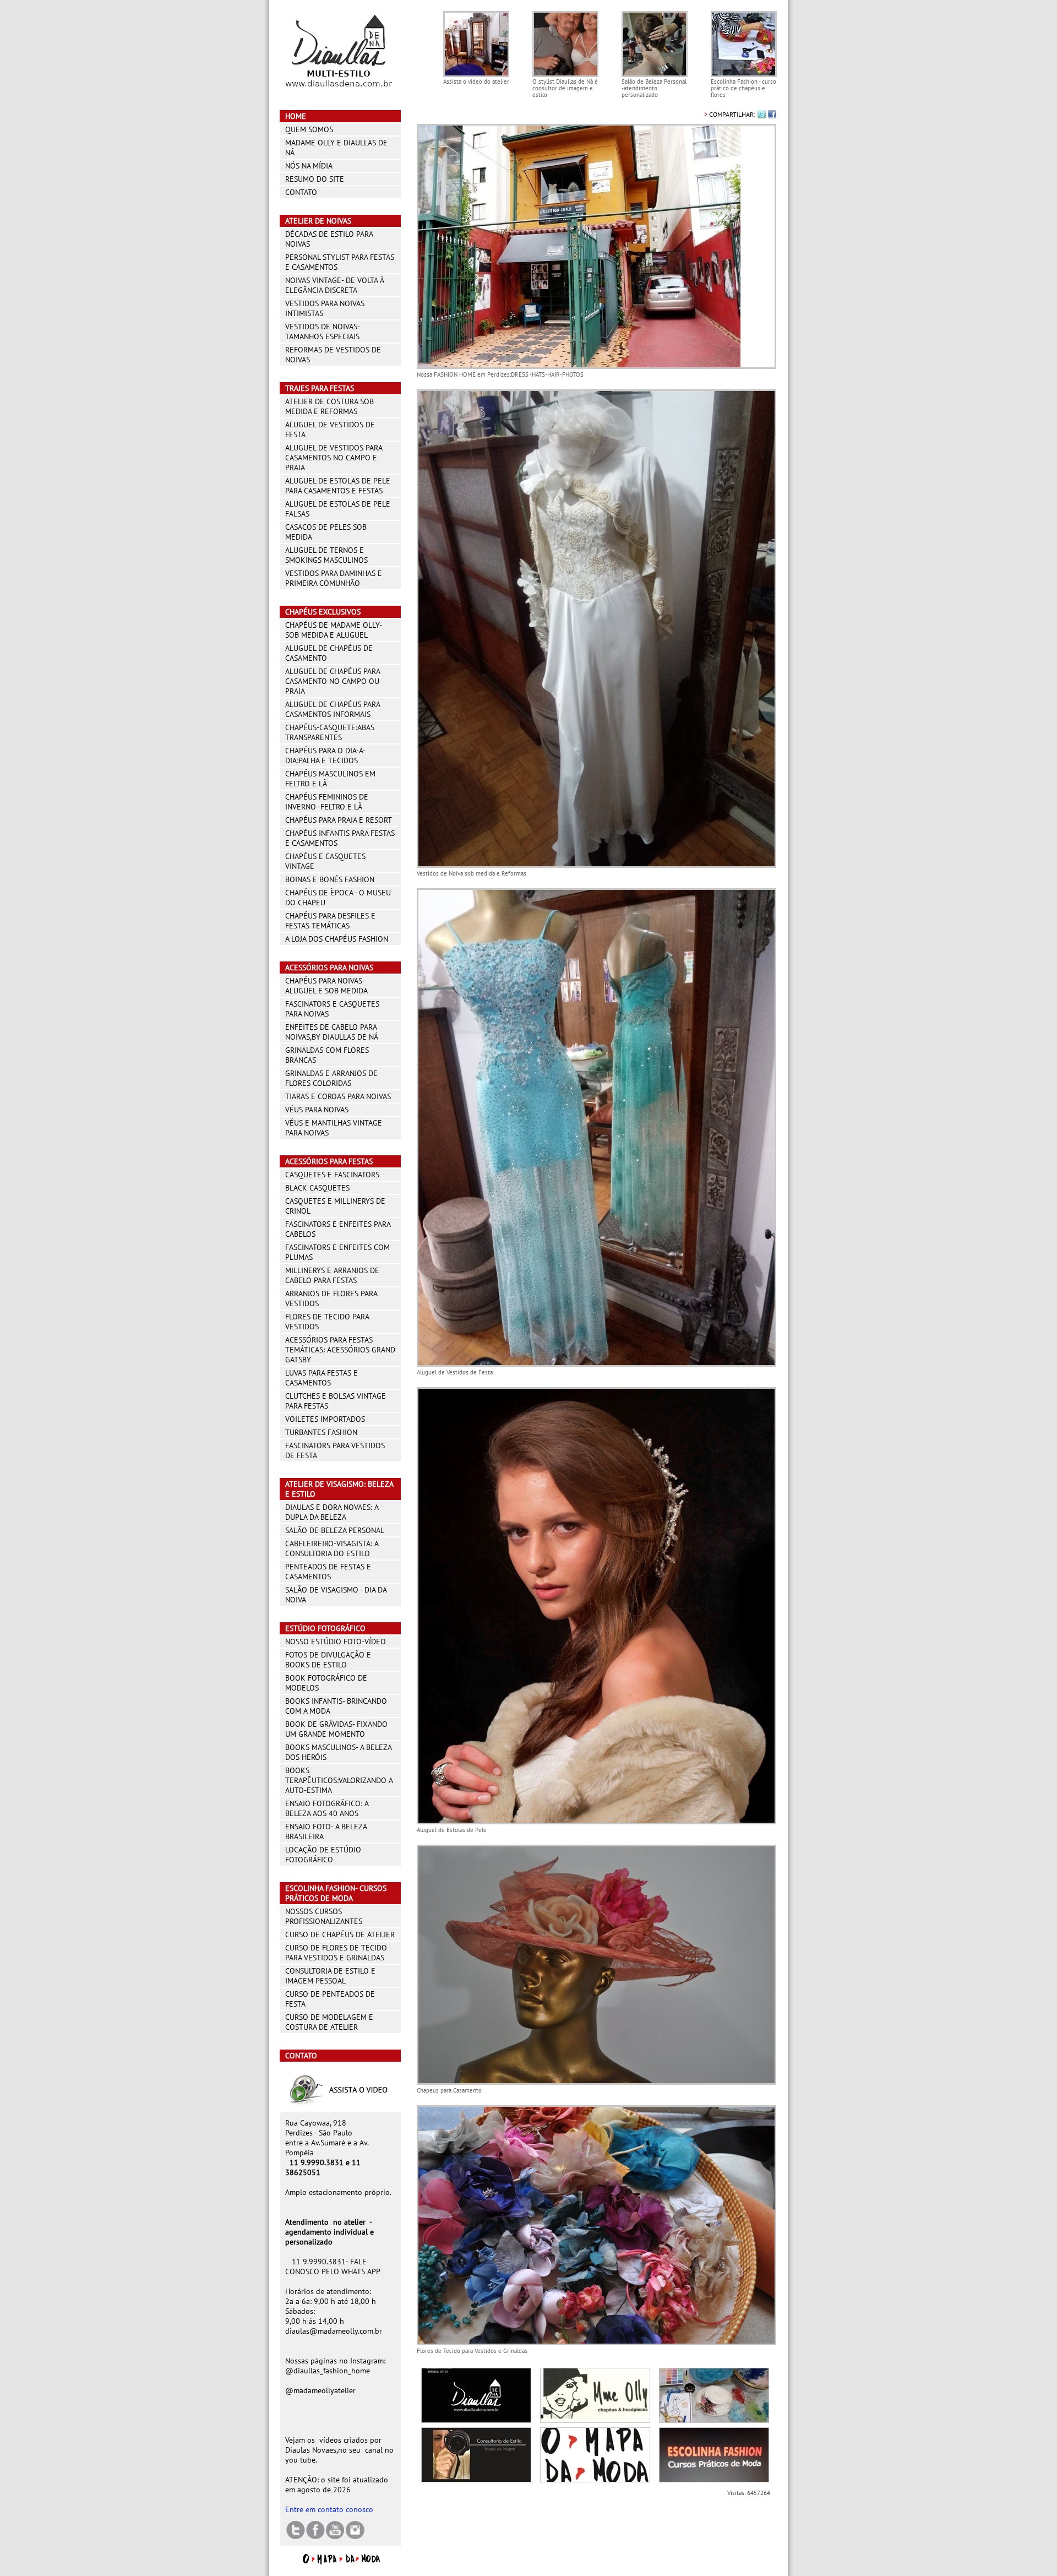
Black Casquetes (317, 1188)
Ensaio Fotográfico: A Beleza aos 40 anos (327, 1808)
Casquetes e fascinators (332, 1175)
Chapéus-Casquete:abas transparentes (330, 732)
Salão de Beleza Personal (335, 1530)
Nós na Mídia (309, 166)
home (296, 116)
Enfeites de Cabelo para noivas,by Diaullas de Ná (332, 1032)
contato (301, 192)
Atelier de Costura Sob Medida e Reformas (329, 406)
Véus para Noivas (317, 1110)
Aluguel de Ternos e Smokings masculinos (326, 555)
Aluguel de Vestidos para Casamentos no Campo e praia (334, 458)
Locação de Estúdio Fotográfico (323, 1855)
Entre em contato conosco (329, 2509)
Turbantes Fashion (321, 1432)
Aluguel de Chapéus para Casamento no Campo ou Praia (333, 681)
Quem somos (309, 129)
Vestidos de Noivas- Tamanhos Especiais (322, 331)
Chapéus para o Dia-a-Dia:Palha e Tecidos (325, 756)
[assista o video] (340, 2104)
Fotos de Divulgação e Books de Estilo (328, 1660)
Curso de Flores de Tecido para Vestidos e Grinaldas (336, 1953)
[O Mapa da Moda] (340, 2562)
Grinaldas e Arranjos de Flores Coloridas (331, 1078)
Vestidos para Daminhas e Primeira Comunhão (334, 578)
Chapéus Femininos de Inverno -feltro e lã (327, 802)
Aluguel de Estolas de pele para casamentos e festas (338, 486)
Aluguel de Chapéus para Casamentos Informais (333, 709)
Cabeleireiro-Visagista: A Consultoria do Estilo (332, 1548)
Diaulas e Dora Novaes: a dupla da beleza (332, 1512)
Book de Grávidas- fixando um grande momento (336, 1729)
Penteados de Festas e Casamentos (328, 1572)
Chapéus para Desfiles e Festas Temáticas (330, 921)
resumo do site (315, 179)
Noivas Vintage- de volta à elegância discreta (334, 285)
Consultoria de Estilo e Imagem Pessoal (330, 1976)
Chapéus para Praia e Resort (339, 820)
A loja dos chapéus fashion (337, 939)
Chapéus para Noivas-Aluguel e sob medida (326, 986)
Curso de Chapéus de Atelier (340, 1934)
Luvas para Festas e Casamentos (322, 1378)
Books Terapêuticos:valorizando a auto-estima (339, 1780)
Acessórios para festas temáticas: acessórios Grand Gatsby (340, 1350)
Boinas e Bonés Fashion (330, 879)
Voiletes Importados (325, 1419)
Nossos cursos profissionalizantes (324, 1916)
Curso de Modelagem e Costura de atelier (329, 2022)
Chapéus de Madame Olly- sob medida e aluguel (333, 630)
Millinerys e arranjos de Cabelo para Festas (332, 1275)
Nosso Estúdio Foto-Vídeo (336, 1642)
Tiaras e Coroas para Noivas (338, 1096)
